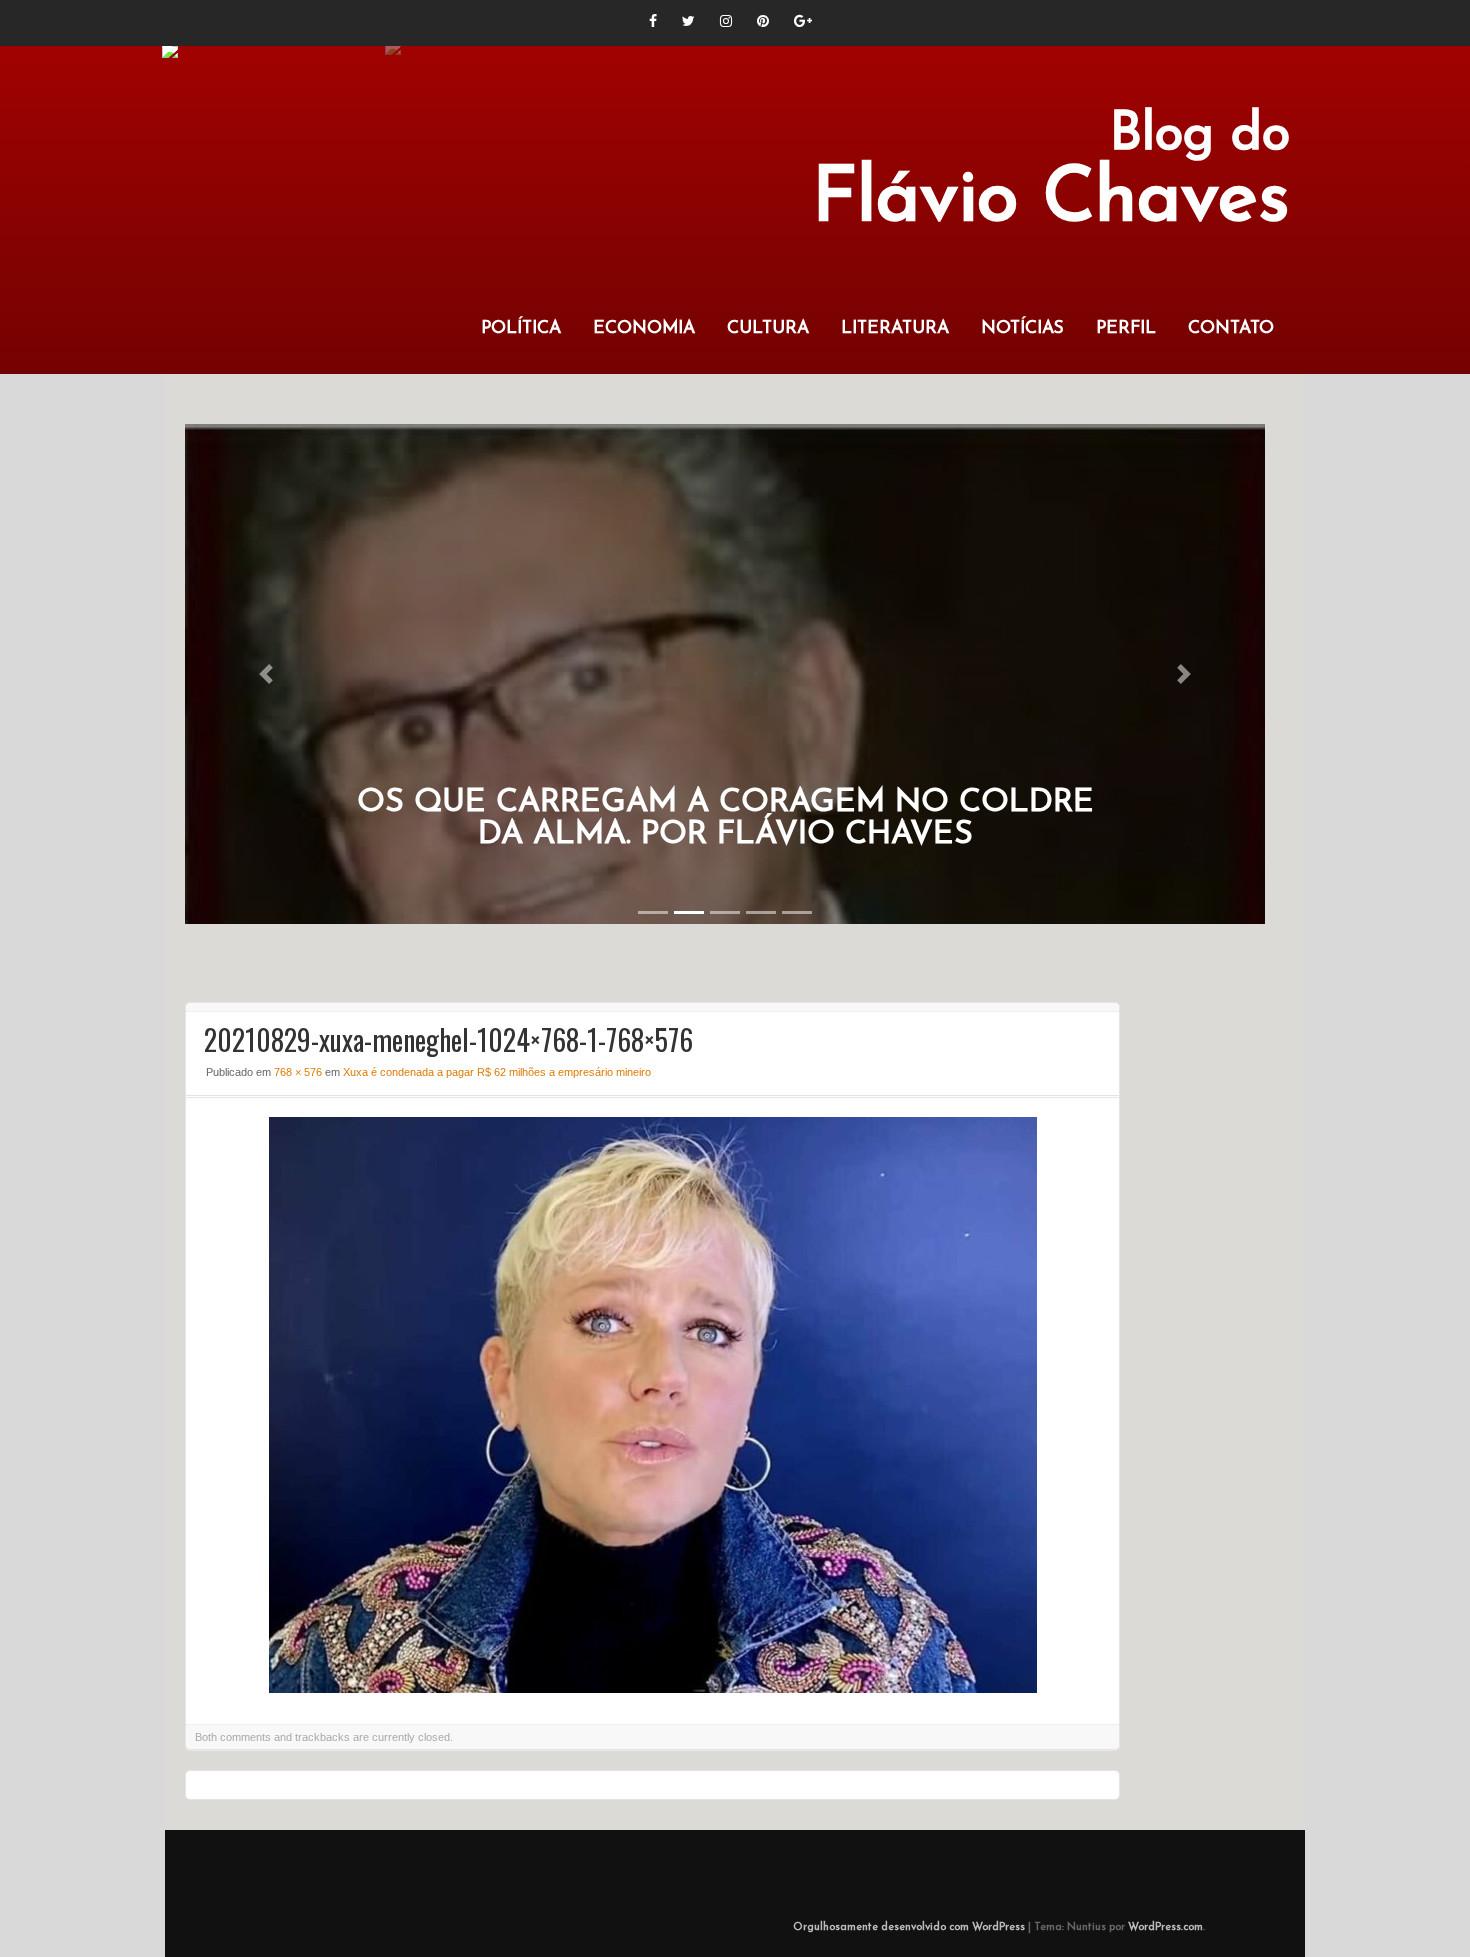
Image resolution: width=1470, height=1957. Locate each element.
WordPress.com (1165, 1927)
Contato (1231, 328)
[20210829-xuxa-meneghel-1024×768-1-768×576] (653, 1688)
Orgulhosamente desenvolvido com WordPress (909, 1927)
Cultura (768, 328)
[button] (266, 674)
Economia (644, 328)
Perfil (1126, 328)
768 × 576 (298, 1072)
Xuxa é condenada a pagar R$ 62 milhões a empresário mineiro (497, 1072)
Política (521, 328)
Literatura (895, 328)
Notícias (1022, 328)
